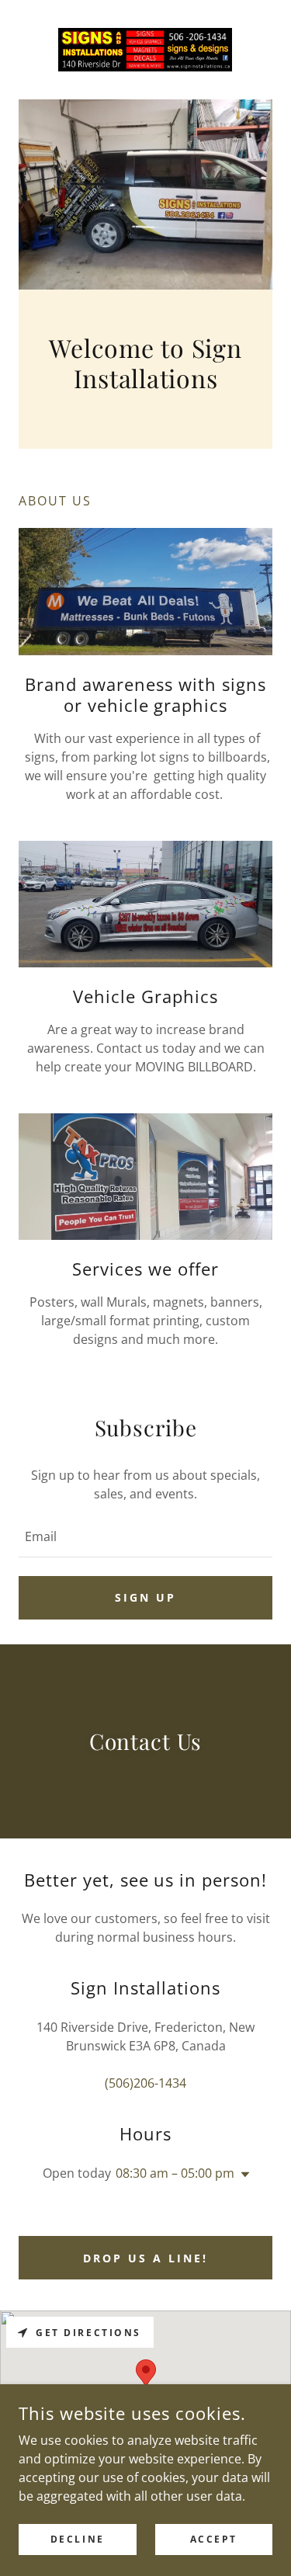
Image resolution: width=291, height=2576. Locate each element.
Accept (214, 2539)
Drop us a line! (145, 2258)
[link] (145, 50)
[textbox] (145, 1536)
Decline (78, 2539)
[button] (242, 2175)
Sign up (145, 1597)
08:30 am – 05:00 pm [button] (175, 2173)
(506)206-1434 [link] (145, 2083)
